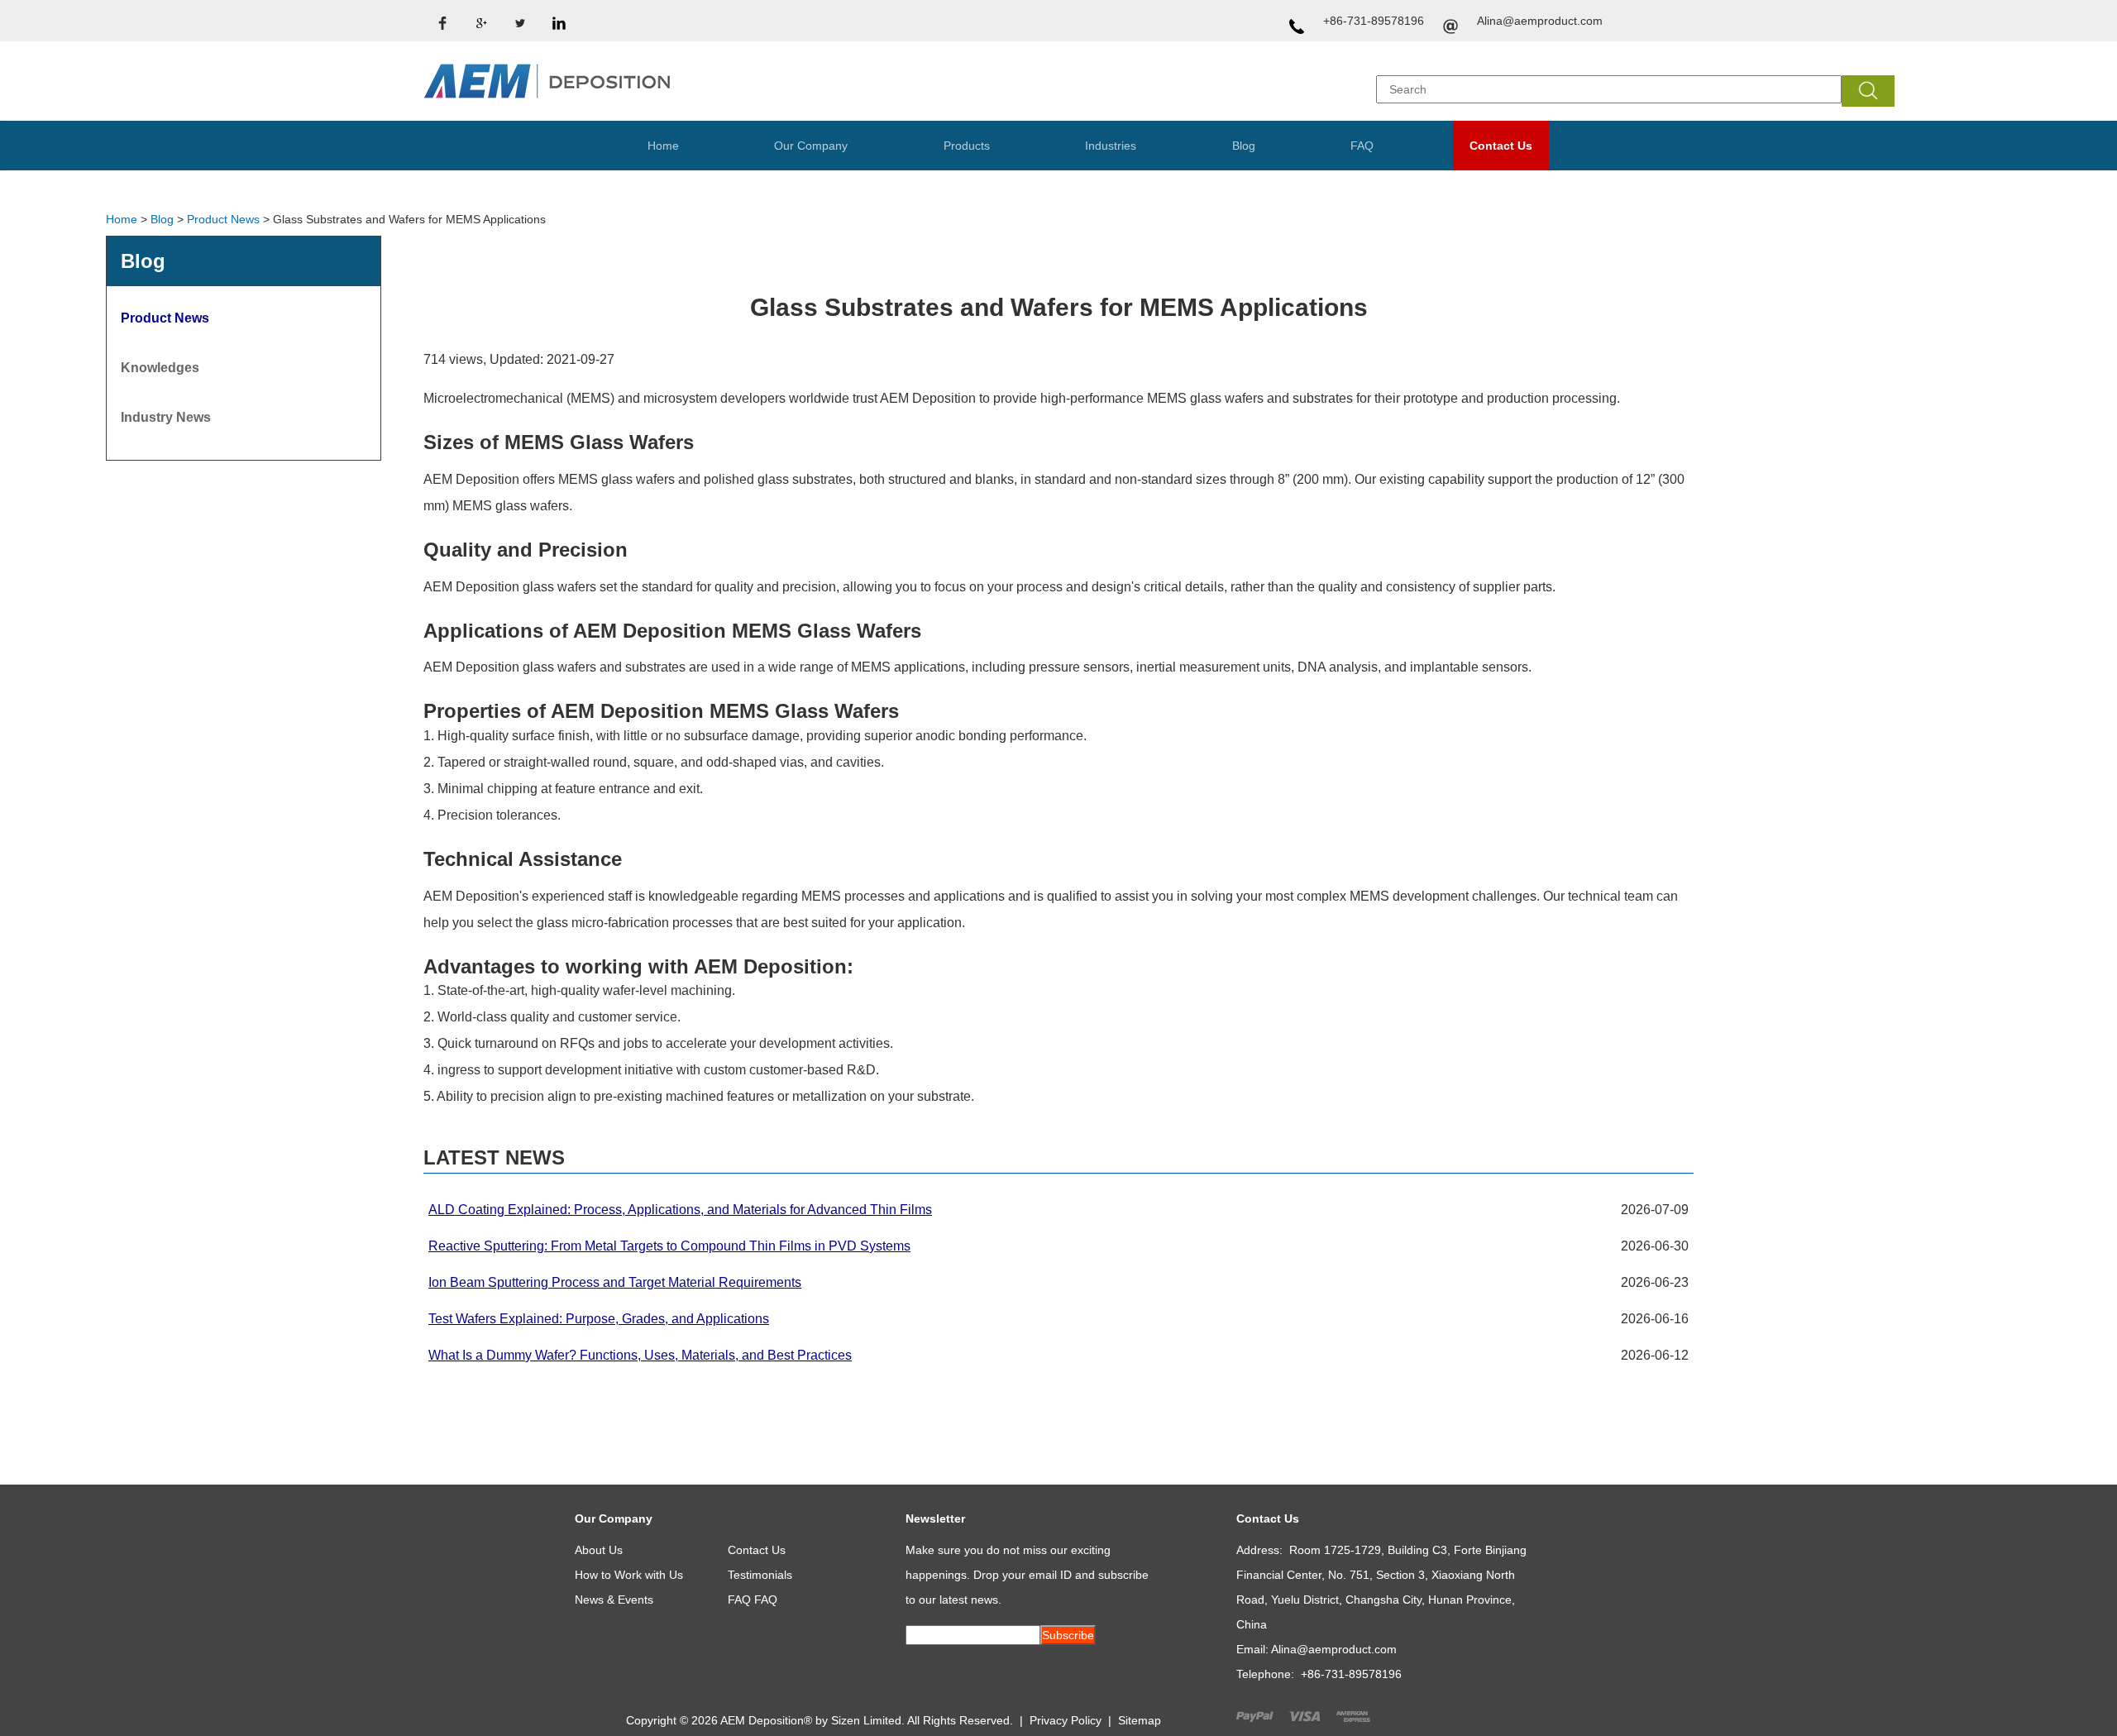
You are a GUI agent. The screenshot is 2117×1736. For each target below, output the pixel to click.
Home (663, 146)
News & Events (614, 1600)
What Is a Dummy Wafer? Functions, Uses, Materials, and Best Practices (640, 1355)
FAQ (1362, 146)
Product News (223, 219)
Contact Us (1501, 146)
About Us (599, 1550)
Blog (1244, 146)
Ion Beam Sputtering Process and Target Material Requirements (615, 1282)
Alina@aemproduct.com (1540, 21)
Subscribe (1068, 1635)
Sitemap (1140, 1720)
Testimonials (760, 1575)
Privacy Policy (1066, 1720)
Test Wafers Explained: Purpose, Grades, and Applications (599, 1319)
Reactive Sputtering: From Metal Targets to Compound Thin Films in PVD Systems (669, 1246)
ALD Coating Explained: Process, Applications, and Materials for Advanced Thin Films (680, 1210)
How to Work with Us (629, 1575)
